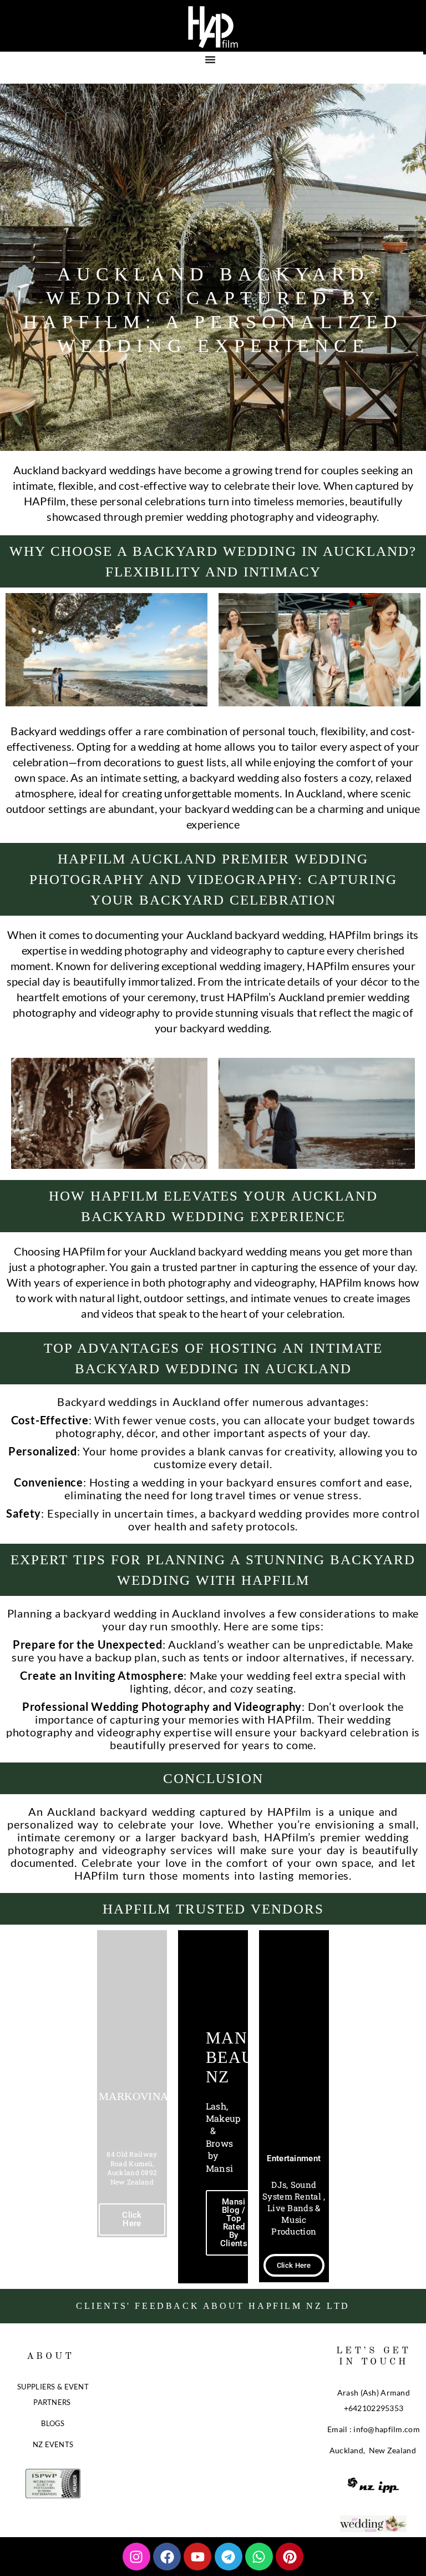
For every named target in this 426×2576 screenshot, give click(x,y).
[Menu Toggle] (210, 59)
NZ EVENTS (53, 2444)
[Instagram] (136, 2557)
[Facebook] (167, 2557)
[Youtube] (197, 2557)
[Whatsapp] (259, 2557)
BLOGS (53, 2423)
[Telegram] (229, 2557)
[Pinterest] (290, 2557)
